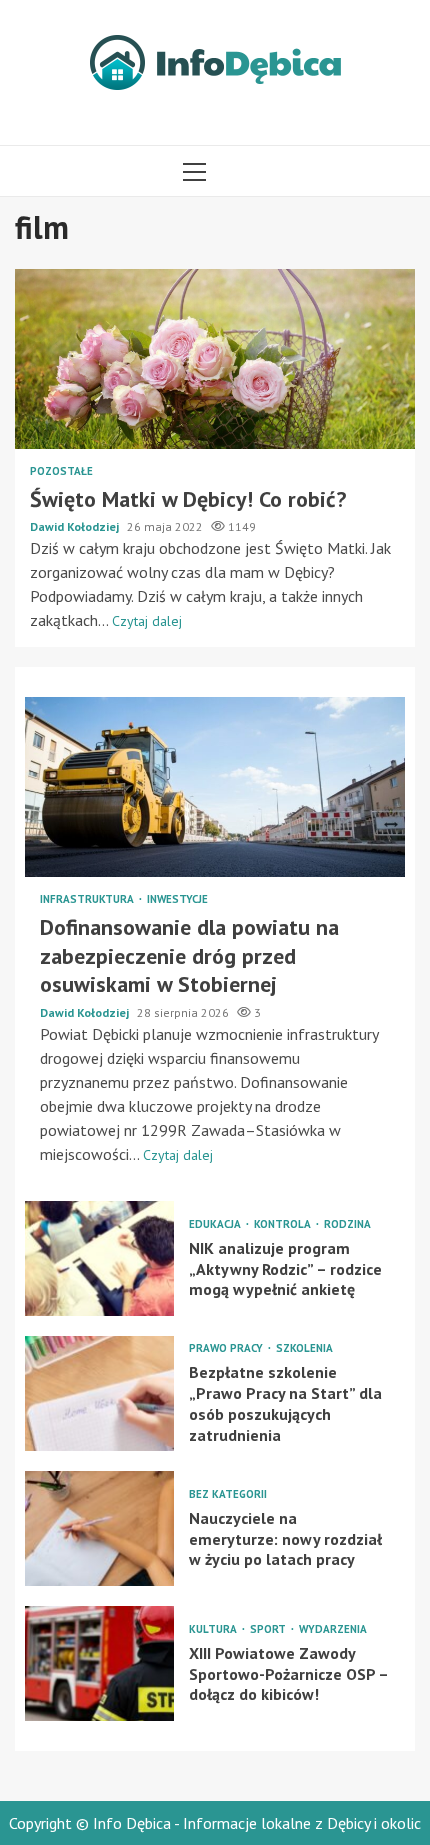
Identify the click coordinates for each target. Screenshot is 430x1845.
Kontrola (284, 1224)
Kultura (214, 1629)
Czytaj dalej (147, 621)
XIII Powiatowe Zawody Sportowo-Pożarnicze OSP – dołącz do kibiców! (99, 1663)
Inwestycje (177, 899)
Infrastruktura (88, 899)
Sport (269, 1629)
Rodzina (347, 1224)
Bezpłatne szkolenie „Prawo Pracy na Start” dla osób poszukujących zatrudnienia (99, 1393)
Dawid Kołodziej (76, 526)
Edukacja (216, 1224)
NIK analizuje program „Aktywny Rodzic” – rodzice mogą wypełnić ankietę (99, 1258)
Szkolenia (304, 1348)
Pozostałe (61, 471)
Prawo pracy (227, 1348)
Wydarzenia (333, 1629)
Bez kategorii (228, 1494)
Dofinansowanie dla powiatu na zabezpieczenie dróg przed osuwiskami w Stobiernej (215, 787)
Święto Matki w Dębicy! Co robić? (215, 359)
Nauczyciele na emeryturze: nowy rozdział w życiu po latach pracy (99, 1528)
